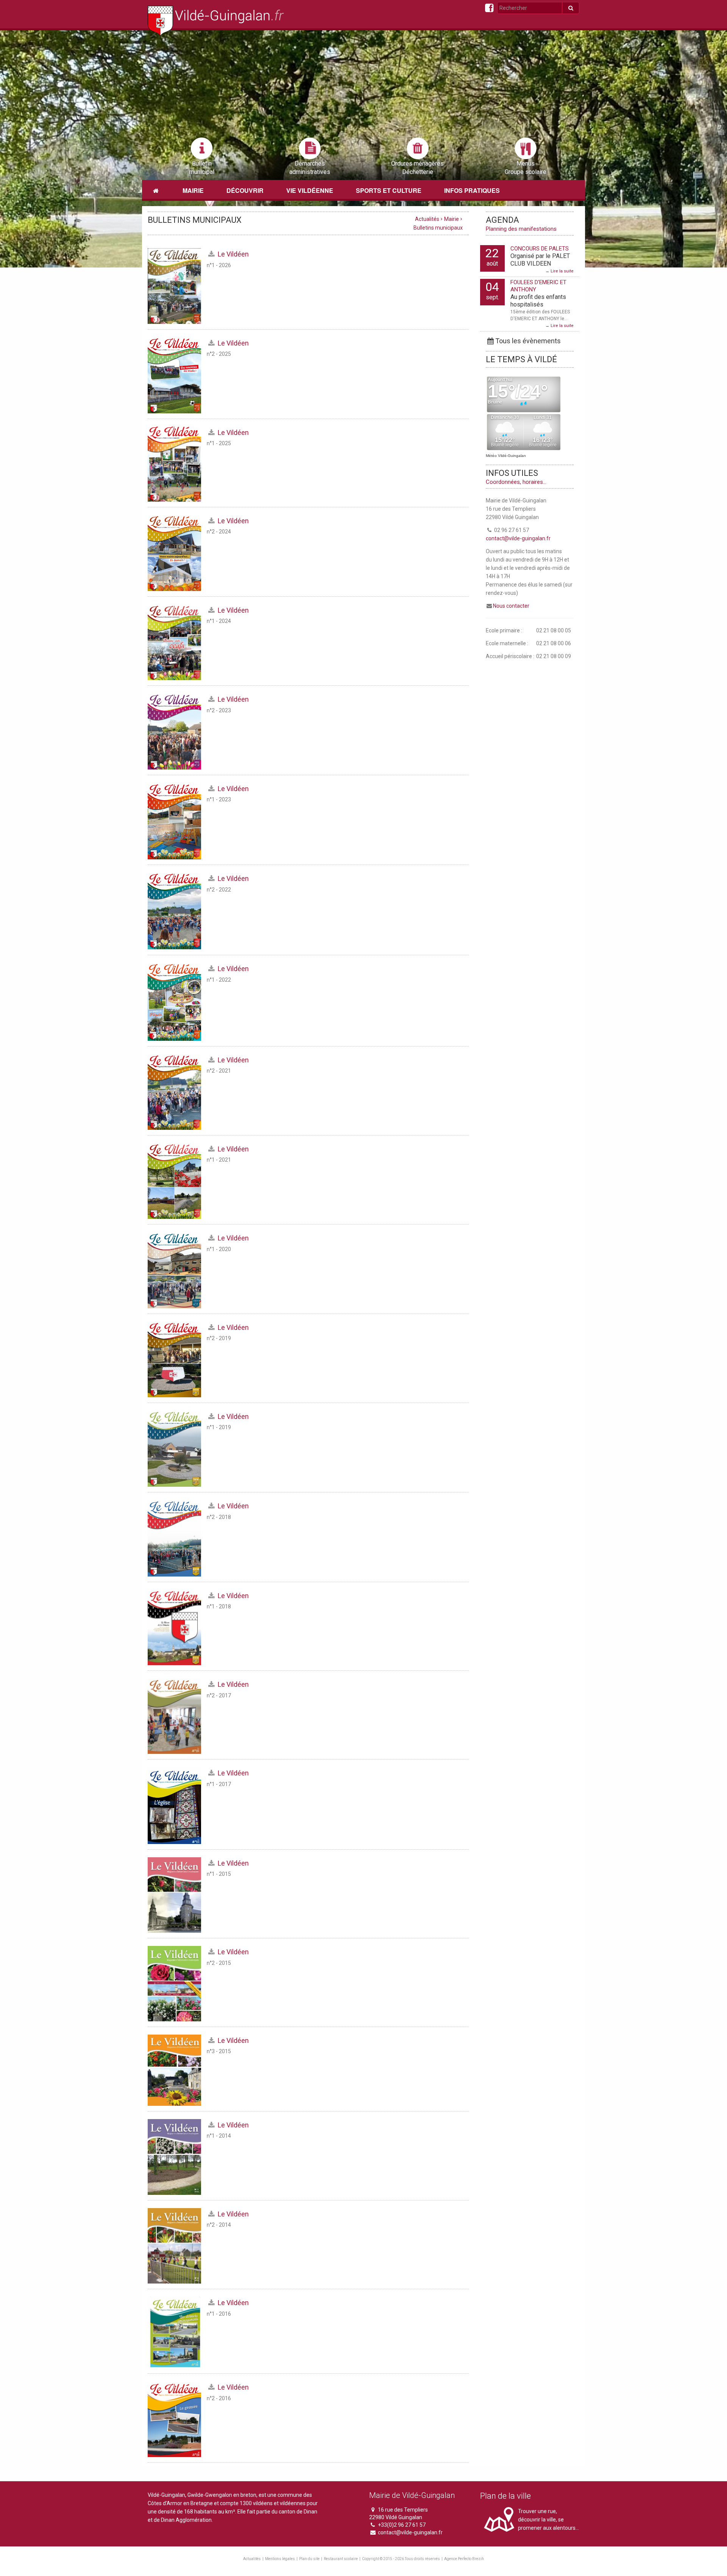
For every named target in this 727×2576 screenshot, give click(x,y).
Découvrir (245, 190)
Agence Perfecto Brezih (464, 2559)
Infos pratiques (472, 190)
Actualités (427, 219)
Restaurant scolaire (341, 2559)
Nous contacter (511, 606)
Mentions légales (280, 2559)
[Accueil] (156, 191)
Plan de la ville (505, 2496)
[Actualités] (216, 21)
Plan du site (309, 2559)
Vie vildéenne (310, 190)
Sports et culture (389, 190)
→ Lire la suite (559, 271)
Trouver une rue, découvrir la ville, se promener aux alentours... (548, 2520)
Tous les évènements (528, 341)
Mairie (193, 190)
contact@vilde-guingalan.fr (518, 538)
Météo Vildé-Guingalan (506, 456)
